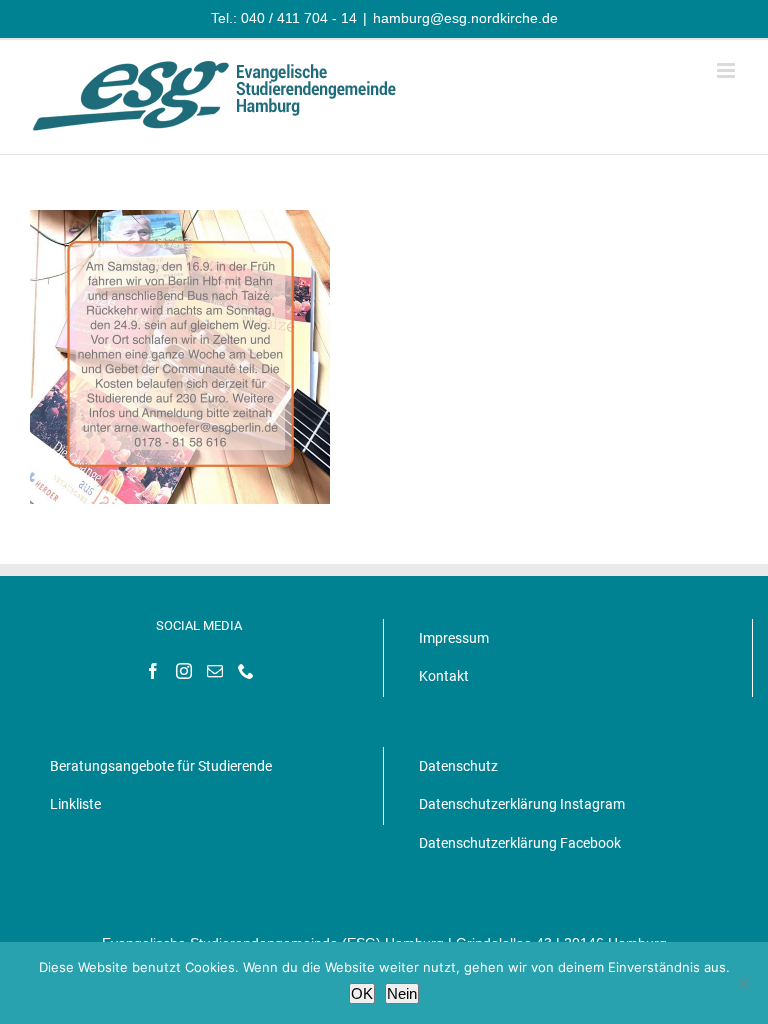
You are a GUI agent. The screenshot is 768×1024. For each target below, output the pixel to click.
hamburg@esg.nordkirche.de (465, 18)
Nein (402, 993)
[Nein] (743, 983)
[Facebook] (153, 671)
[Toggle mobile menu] (727, 70)
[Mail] (215, 671)
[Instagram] (184, 671)
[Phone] (246, 671)
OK (362, 993)
